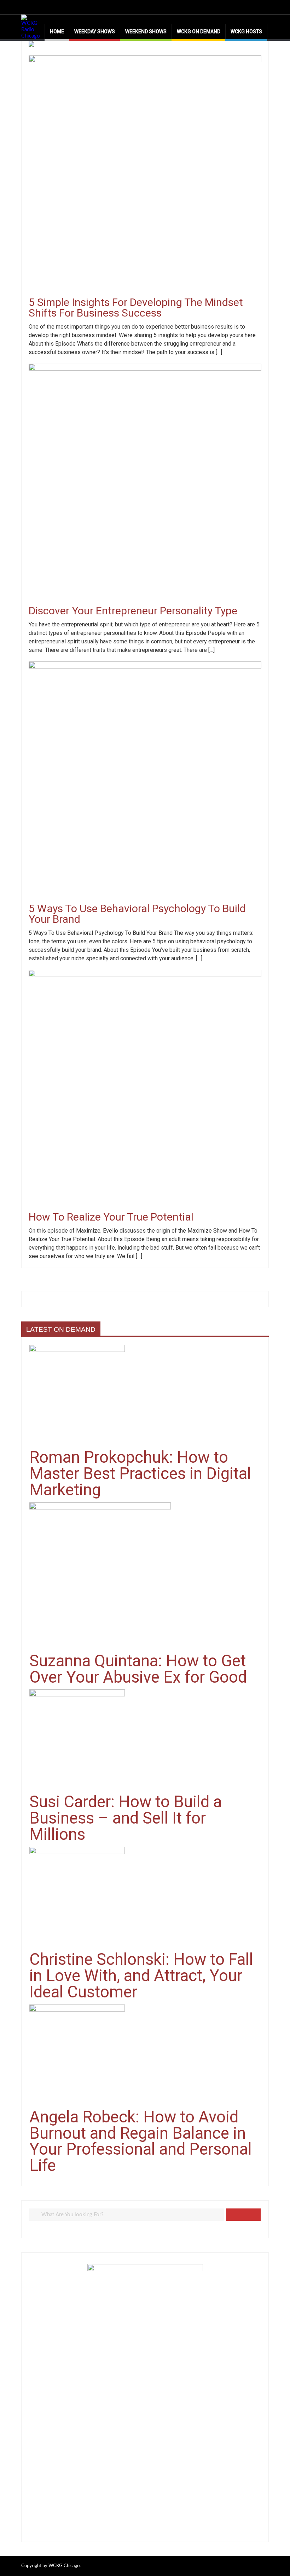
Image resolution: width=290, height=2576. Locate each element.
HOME (57, 32)
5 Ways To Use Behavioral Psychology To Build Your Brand (137, 914)
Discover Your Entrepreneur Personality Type (133, 611)
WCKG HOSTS (246, 32)
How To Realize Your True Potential (111, 1217)
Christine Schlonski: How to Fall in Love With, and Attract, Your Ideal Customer (141, 1975)
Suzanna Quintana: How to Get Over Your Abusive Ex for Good (138, 1669)
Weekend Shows (146, 32)
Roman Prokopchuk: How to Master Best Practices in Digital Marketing (140, 1473)
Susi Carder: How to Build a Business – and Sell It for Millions (126, 1818)
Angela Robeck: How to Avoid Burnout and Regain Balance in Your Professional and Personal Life (141, 2141)
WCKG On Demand (199, 32)
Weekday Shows (95, 32)
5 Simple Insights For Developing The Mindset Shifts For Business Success (136, 308)
